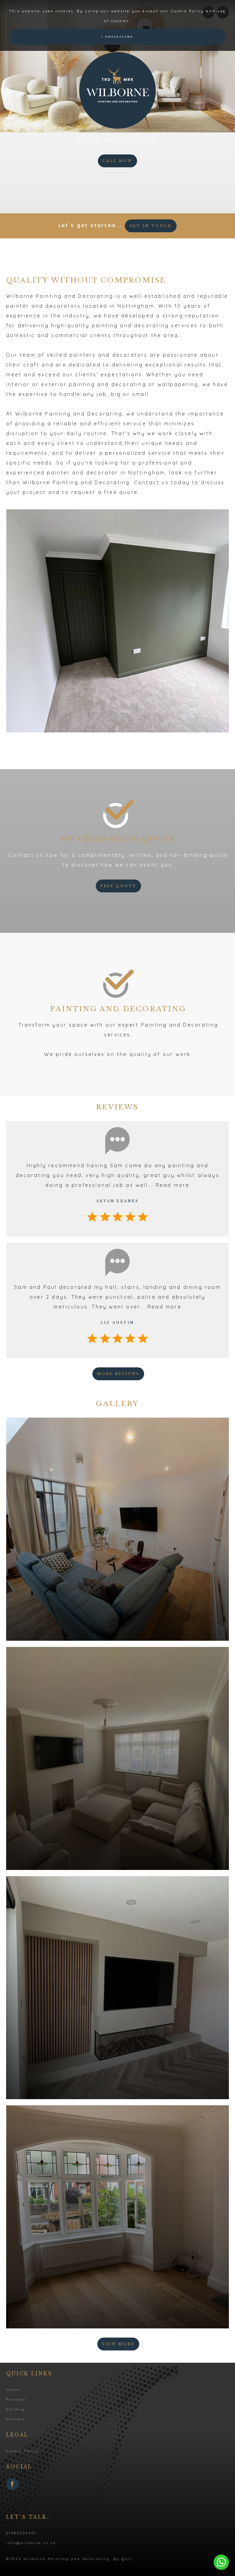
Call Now (117, 161)
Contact (16, 2419)
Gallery (15, 2409)
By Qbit (123, 2559)
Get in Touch (151, 226)
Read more (173, 1185)
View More (118, 2344)
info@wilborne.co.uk (31, 2543)
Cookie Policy (23, 2451)
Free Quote (118, 886)
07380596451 (21, 2533)
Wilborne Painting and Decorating (117, 90)
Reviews (16, 2399)
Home (13, 2390)
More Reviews (118, 1374)
